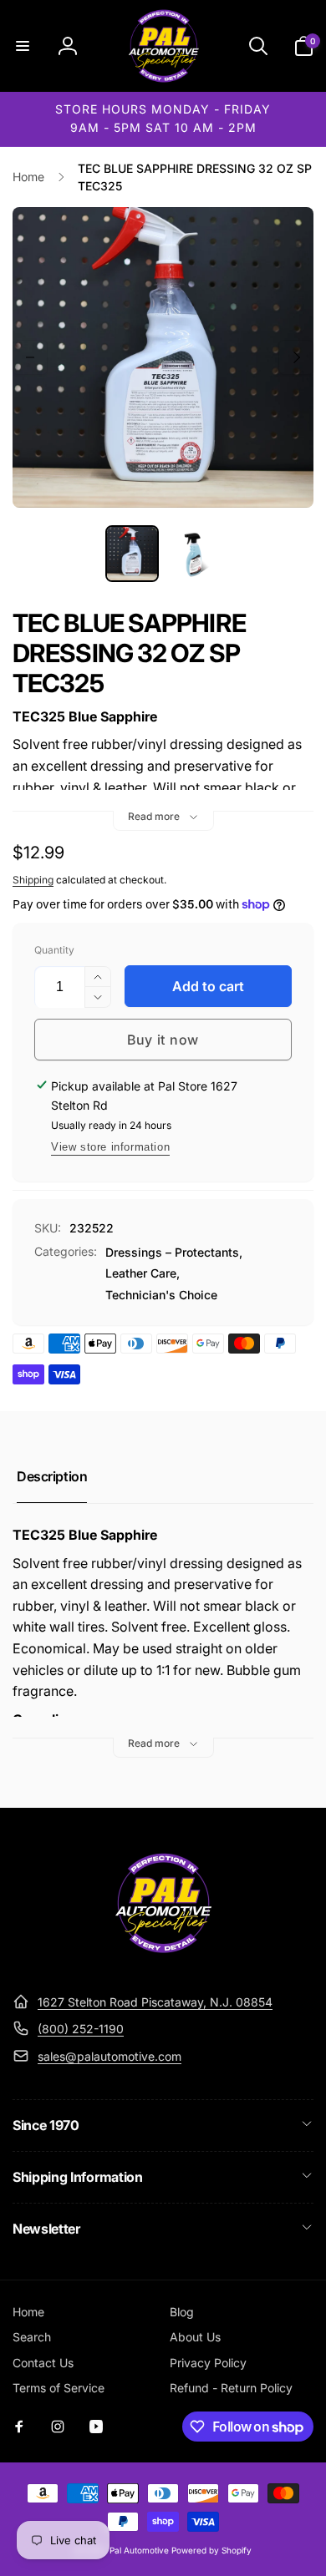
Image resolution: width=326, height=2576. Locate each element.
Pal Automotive (139, 2550)
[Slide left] (30, 357)
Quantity (54, 950)
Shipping (33, 880)
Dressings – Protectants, (174, 1252)
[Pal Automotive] (163, 1961)
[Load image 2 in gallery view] (194, 554)
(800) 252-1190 (81, 2029)
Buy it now (163, 1040)
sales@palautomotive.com (110, 2056)
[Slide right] (296, 357)
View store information (110, 1147)
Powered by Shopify (211, 2550)
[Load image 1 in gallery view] (132, 554)
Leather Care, (143, 1273)
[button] (23, 46)
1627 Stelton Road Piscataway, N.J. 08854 (155, 2002)
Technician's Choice (161, 1295)
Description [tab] (52, 1476)
